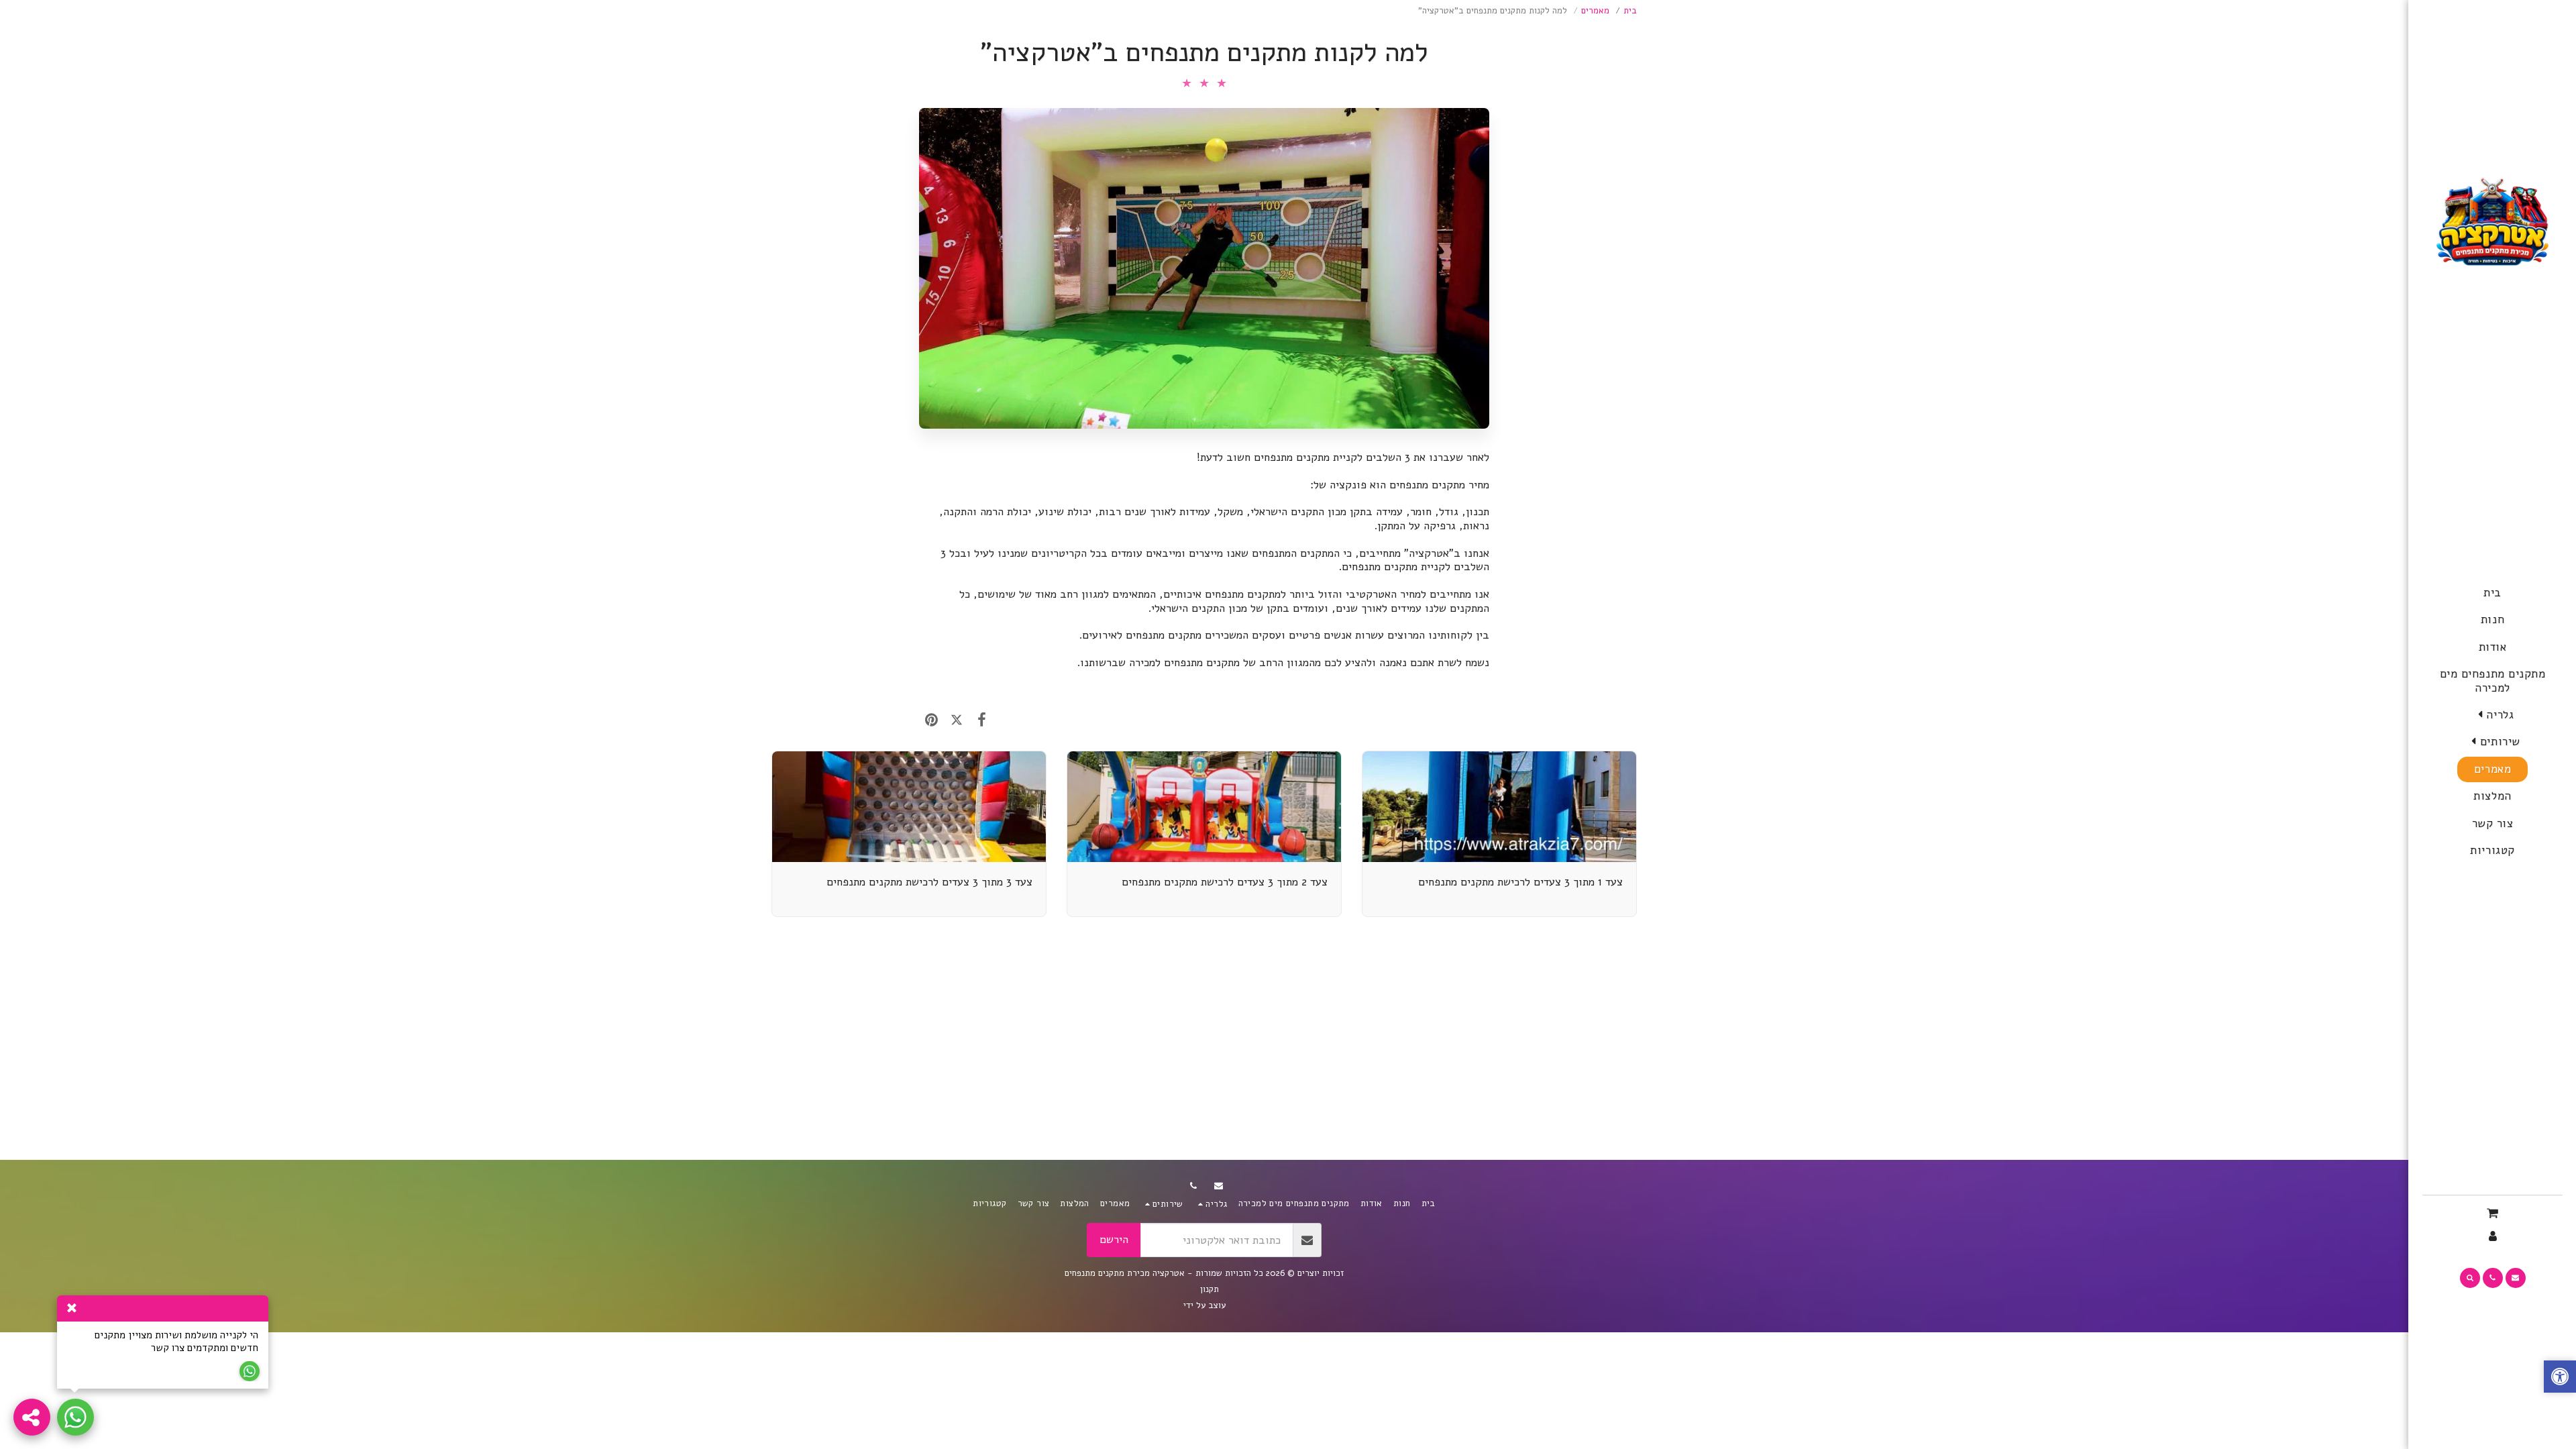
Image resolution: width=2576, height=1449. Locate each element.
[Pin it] (931, 720)
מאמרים (1595, 11)
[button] (2492, 715)
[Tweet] (956, 720)
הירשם (1114, 1239)
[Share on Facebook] (982, 720)
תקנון (1210, 1289)
